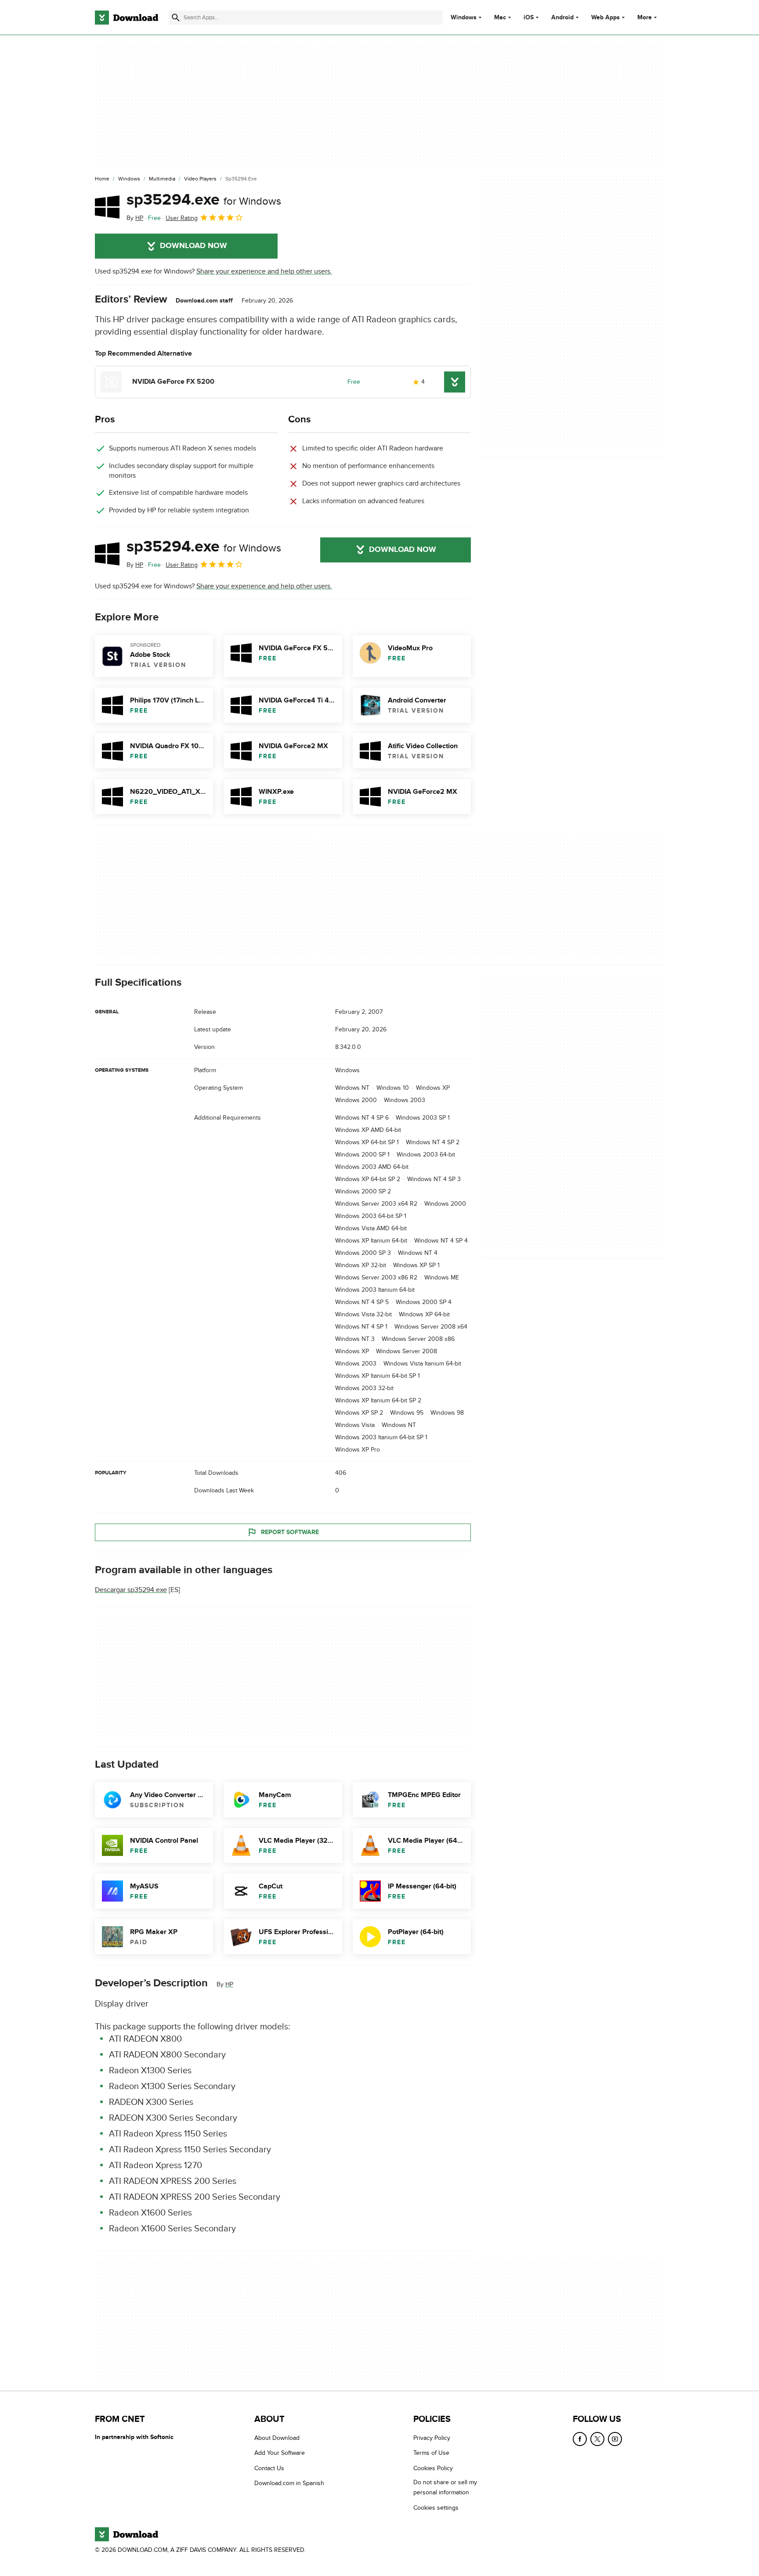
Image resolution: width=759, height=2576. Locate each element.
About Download (277, 2438)
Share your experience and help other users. (264, 271)
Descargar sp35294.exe (131, 1590)
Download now (193, 246)
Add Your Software (280, 2453)
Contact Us (269, 2468)
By (135, 218)
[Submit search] (176, 18)
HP (229, 1984)
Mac (500, 18)
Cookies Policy (433, 2468)
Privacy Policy (432, 2438)
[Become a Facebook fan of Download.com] (580, 2439)
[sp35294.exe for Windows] (107, 207)
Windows (464, 18)
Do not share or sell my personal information (445, 2487)
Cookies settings (436, 2508)
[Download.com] (126, 18)
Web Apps (605, 18)
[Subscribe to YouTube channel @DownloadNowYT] (615, 2439)
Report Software (290, 1532)
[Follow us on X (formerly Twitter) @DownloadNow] (597, 2439)
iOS (529, 18)
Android (562, 18)
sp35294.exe (204, 200)
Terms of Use (431, 2453)
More (645, 17)
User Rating (182, 218)
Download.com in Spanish (289, 2483)
